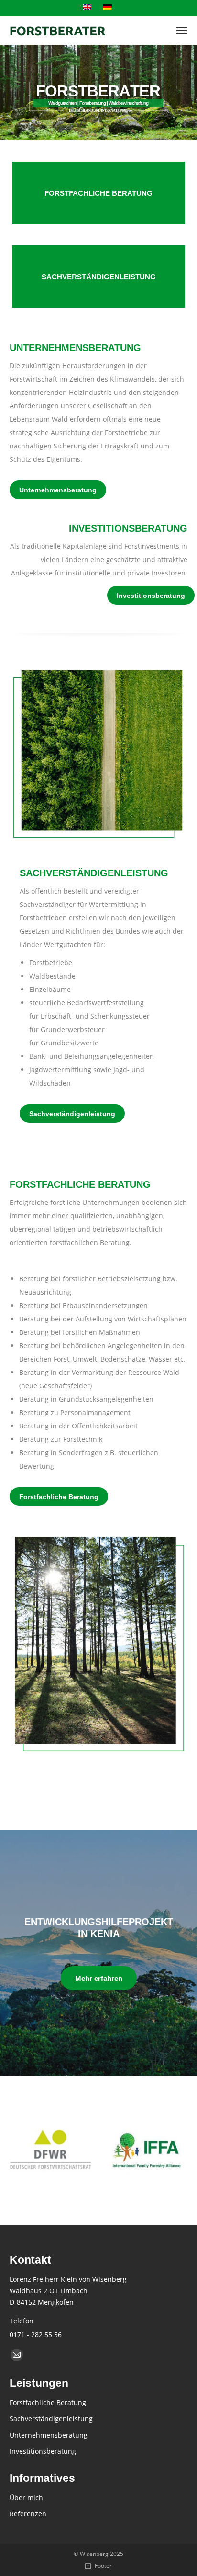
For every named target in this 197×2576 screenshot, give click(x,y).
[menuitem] (88, 8)
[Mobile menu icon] (182, 31)
